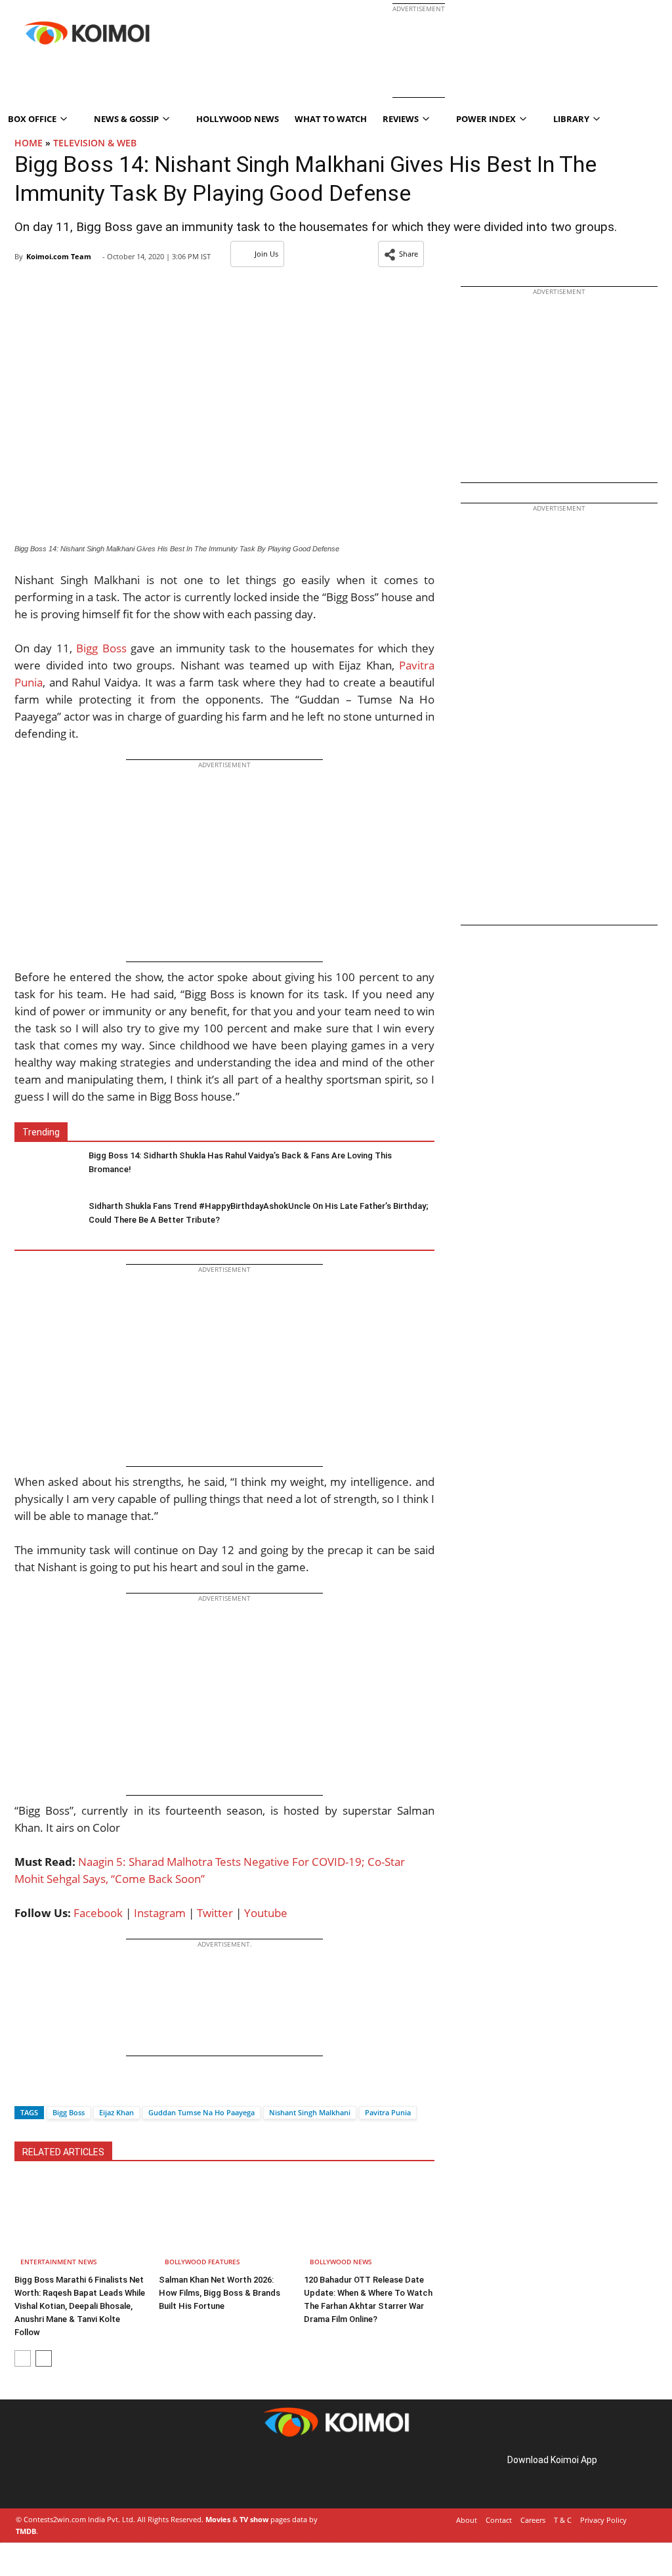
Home (29, 143)
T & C (563, 2520)
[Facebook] (24, 2089)
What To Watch (331, 119)
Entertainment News (59, 2262)
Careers (533, 2520)
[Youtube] (108, 2475)
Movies (218, 2519)
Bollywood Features (202, 2262)
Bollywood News (341, 2262)
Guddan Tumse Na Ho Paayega (201, 2112)
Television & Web (95, 143)
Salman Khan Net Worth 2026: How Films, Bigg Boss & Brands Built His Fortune (220, 2293)
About (467, 2520)
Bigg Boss (101, 648)
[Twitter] (47, 2089)
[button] (401, 254)
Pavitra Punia (388, 2112)
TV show (254, 2519)
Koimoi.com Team (59, 256)
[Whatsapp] (69, 2089)
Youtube (266, 1913)
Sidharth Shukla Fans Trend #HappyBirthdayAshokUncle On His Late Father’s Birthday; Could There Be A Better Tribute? (259, 1213)
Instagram (160, 1913)
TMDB (26, 2531)
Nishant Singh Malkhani (310, 2112)
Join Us (266, 254)
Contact (499, 2520)
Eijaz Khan (116, 2112)
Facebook (98, 1913)
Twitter (215, 1913)
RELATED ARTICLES (63, 2152)
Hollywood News (238, 119)
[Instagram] (52, 2475)
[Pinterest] (71, 2475)
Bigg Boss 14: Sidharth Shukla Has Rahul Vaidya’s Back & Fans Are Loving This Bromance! (240, 1162)
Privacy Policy (603, 2520)
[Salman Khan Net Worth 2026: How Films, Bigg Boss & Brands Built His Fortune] (224, 2224)
